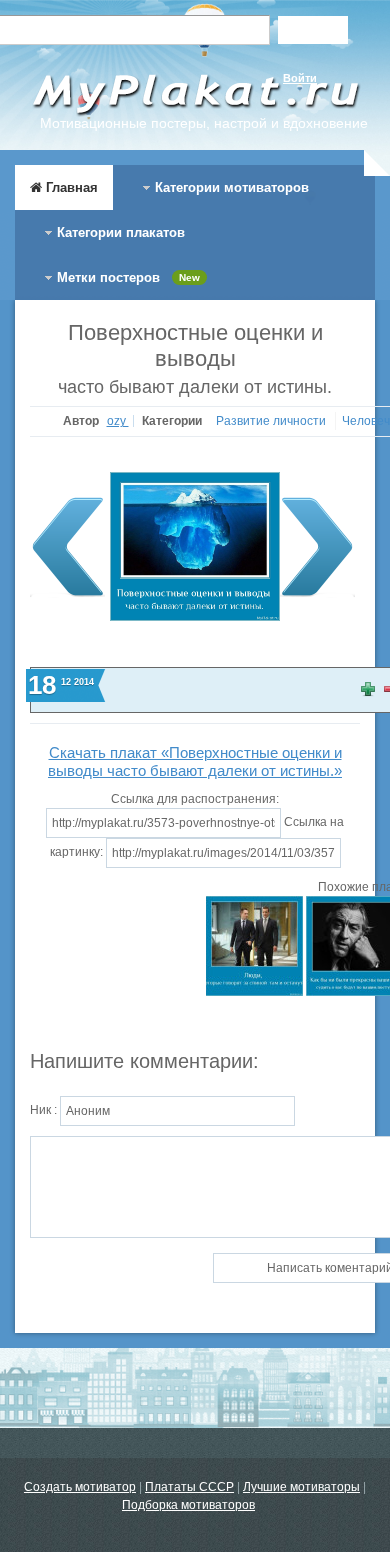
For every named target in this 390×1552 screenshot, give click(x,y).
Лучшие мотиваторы (301, 1487)
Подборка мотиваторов (188, 1505)
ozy (118, 421)
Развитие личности (272, 421)
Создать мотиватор (80, 1487)
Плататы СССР (189, 1487)
